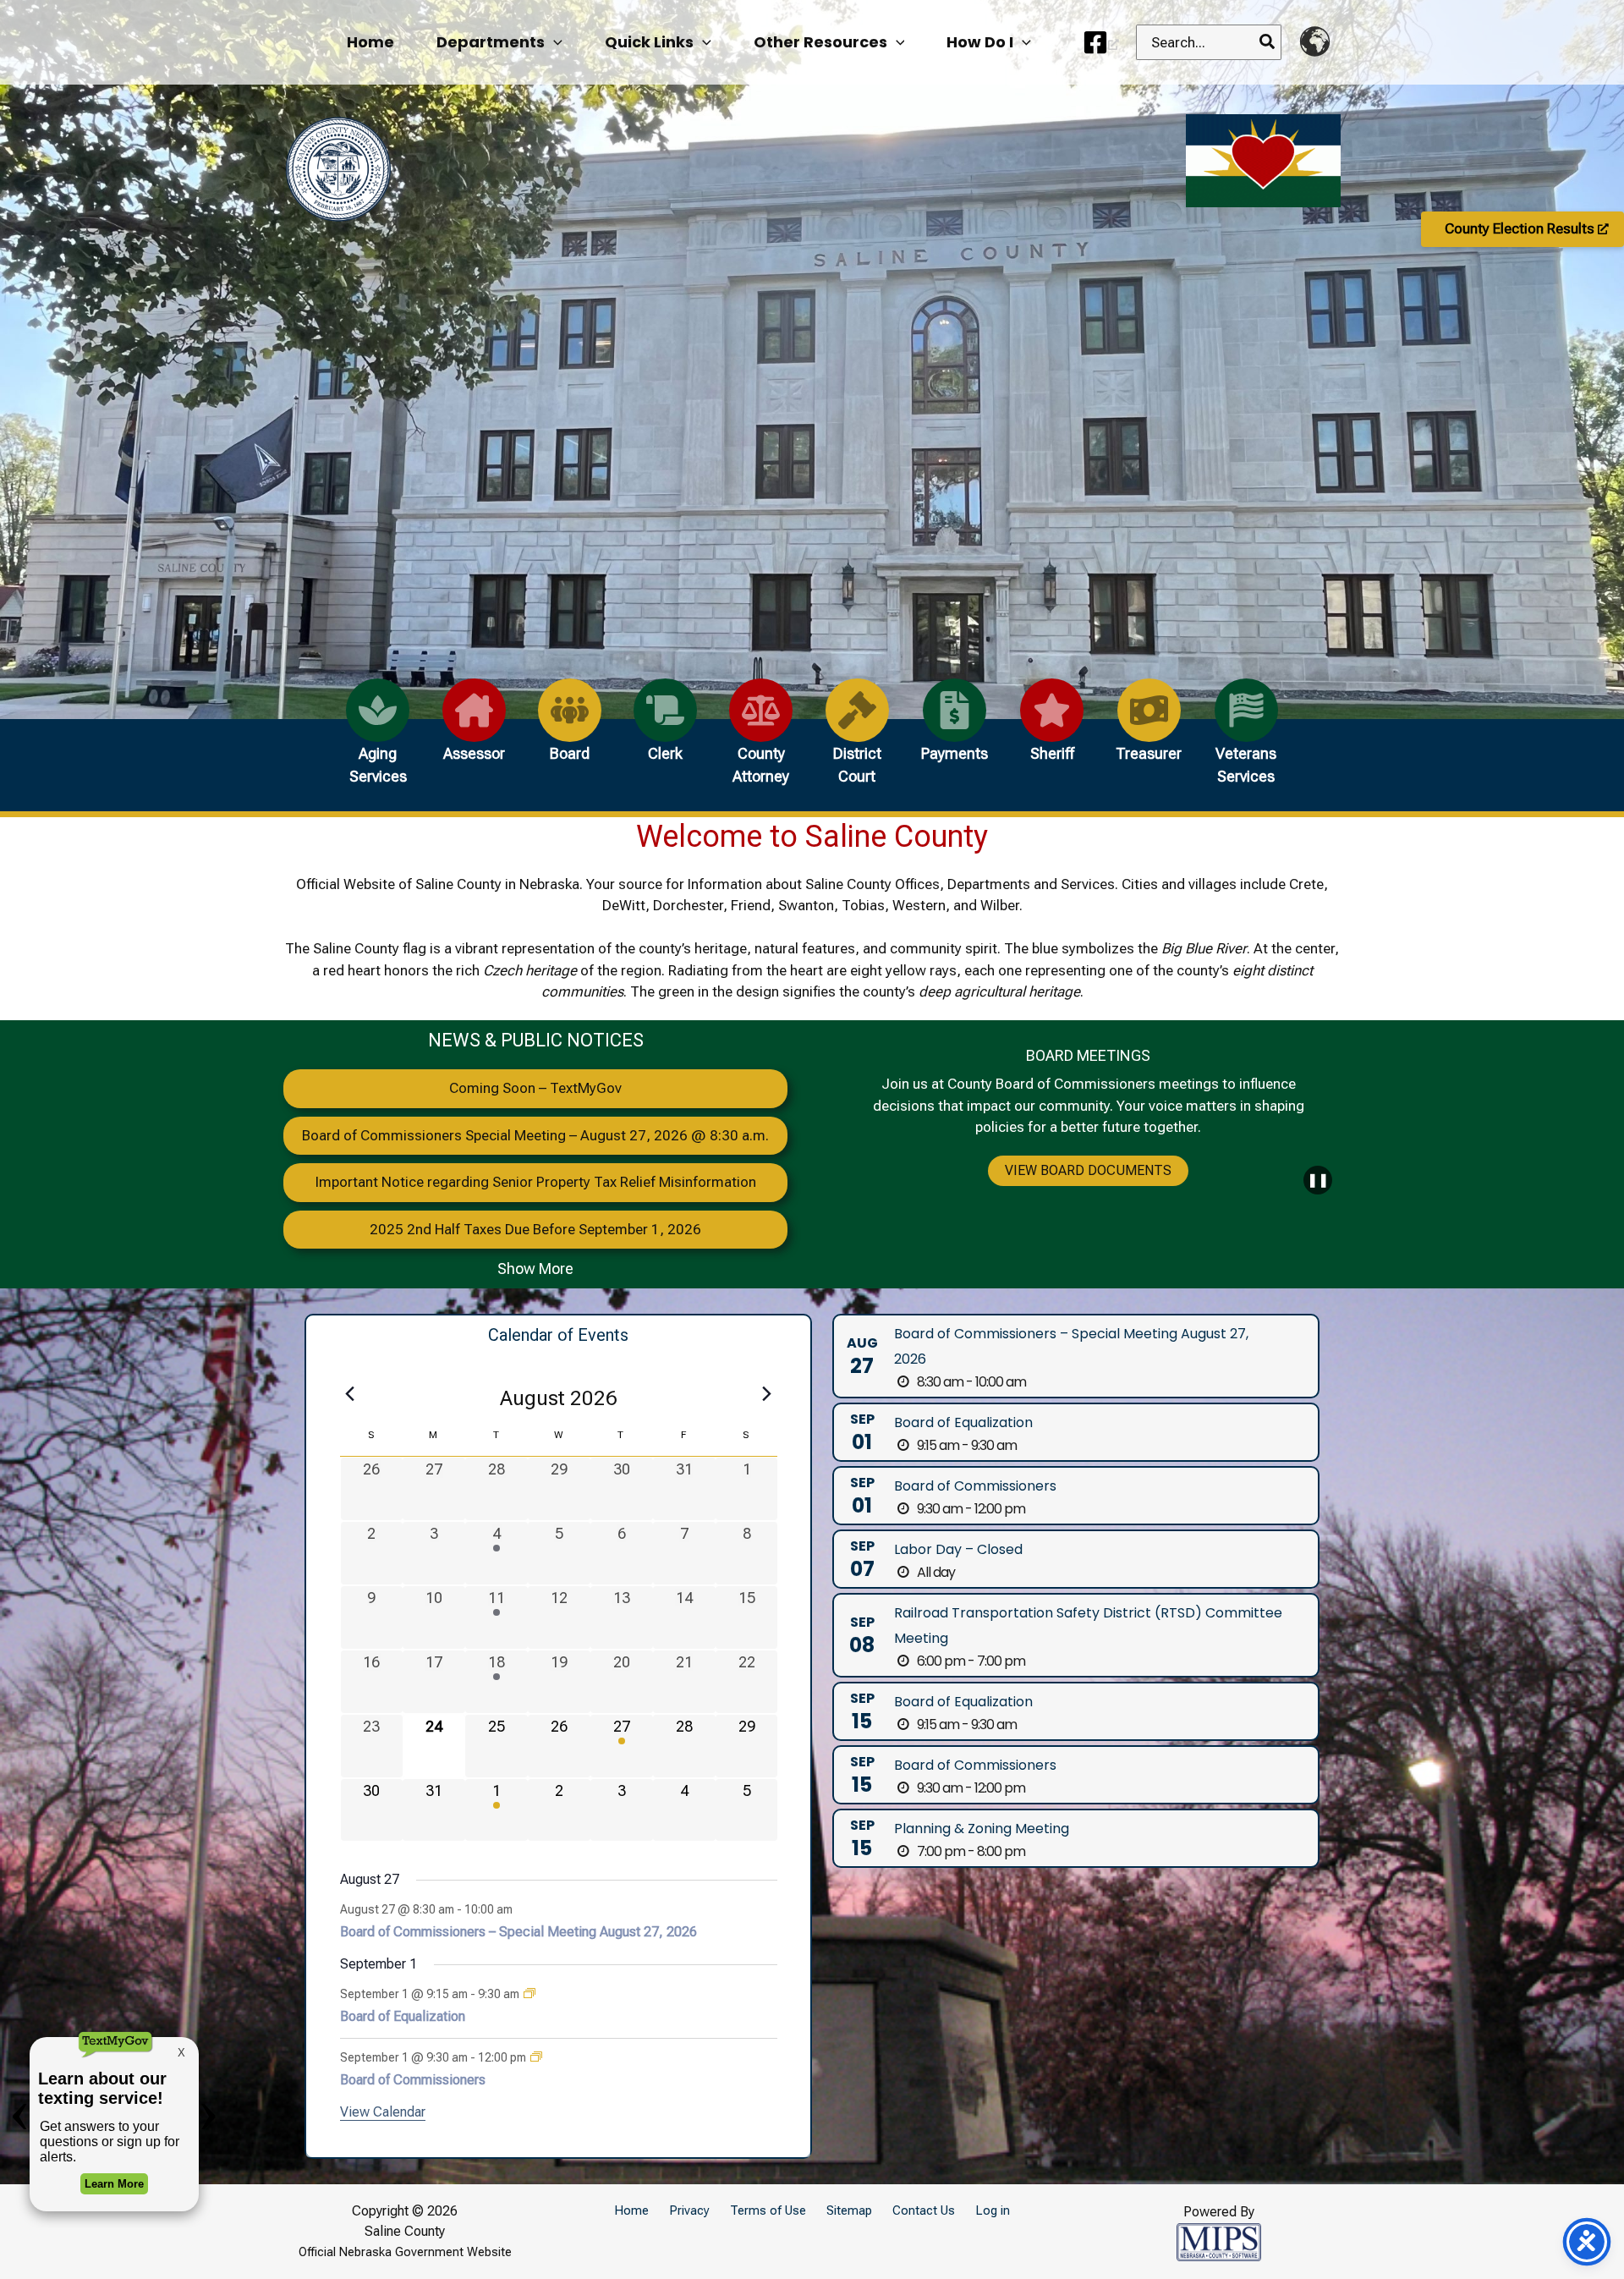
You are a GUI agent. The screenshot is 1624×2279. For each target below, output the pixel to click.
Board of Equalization (403, 2016)
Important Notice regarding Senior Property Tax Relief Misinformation (536, 1182)
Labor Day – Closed (958, 1549)
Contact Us (924, 2210)
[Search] (1268, 42)
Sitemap (849, 2210)
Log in (993, 2210)
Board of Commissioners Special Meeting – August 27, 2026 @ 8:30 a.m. (535, 1135)
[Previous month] (350, 1393)
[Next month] (767, 1393)
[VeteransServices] (1246, 741)
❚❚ (1318, 1180)
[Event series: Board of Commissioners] (536, 2057)
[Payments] (955, 730)
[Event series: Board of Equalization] (529, 1994)
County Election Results (1521, 228)
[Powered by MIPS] (1219, 2240)
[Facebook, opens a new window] (1101, 42)
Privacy (689, 2210)
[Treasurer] (1149, 730)
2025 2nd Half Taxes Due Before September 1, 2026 (535, 1229)
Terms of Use (768, 2210)
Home (631, 2210)
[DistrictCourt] (857, 741)
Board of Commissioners (413, 2080)
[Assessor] (474, 730)
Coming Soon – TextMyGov (535, 1088)
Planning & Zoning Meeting (982, 1829)
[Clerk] (665, 730)
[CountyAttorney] (761, 741)
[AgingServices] (378, 741)
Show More (535, 1269)
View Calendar (383, 2112)
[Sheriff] (1052, 730)
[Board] (570, 730)
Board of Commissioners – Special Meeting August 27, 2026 (518, 1932)
